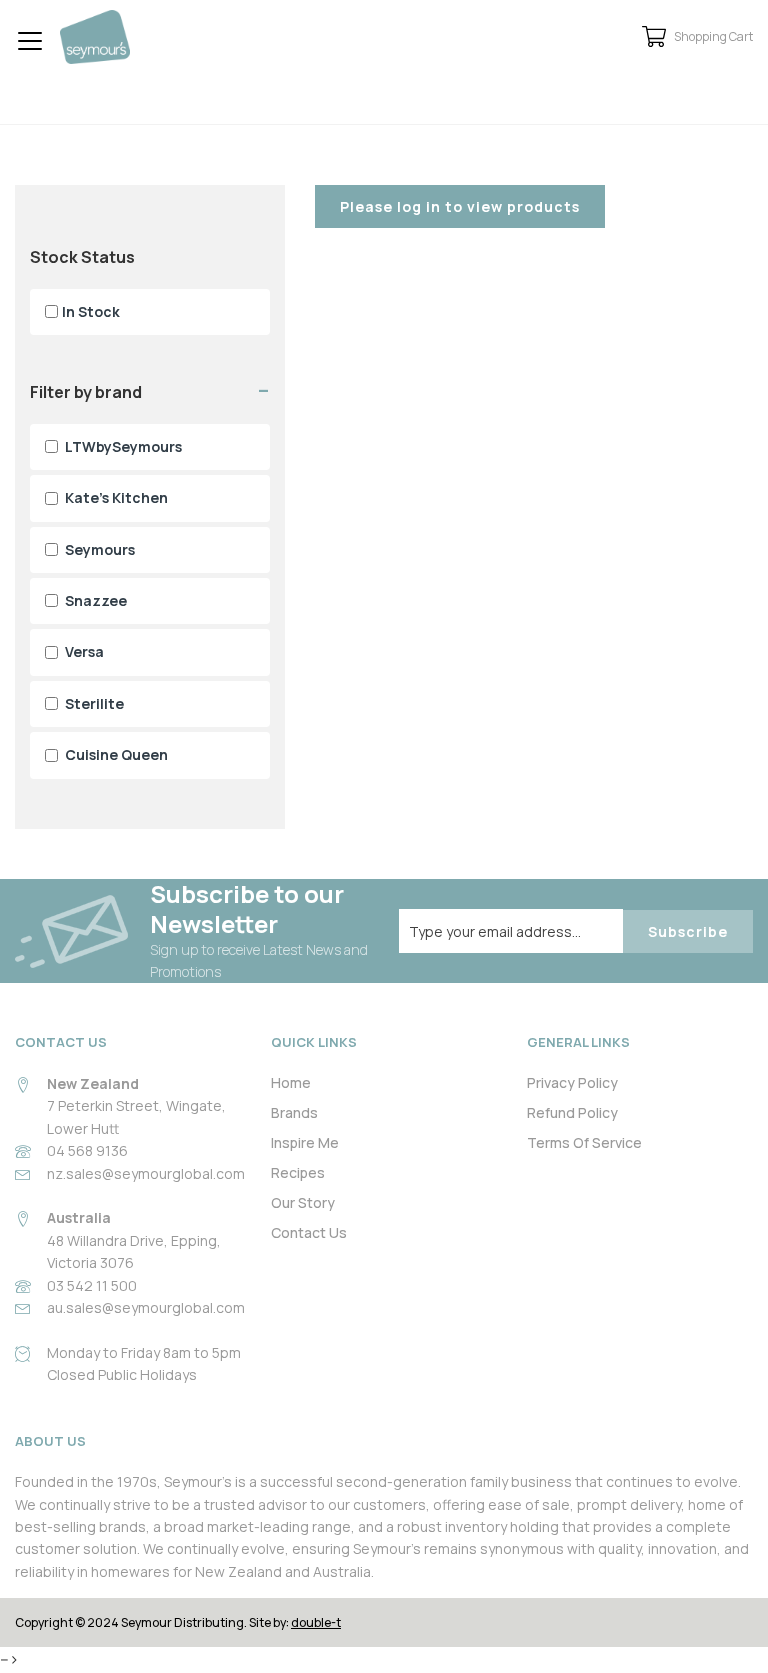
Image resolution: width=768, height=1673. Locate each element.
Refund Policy (572, 1112)
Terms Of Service (584, 1142)
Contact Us (309, 1232)
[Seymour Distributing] (95, 37)
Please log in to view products (460, 206)
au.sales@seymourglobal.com (146, 1307)
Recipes (298, 1172)
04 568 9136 (87, 1150)
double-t (316, 1622)
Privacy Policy (572, 1082)
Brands (294, 1112)
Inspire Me (305, 1142)
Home (291, 1082)
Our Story (303, 1202)
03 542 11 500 (92, 1285)
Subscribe (688, 931)
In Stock (91, 311)
